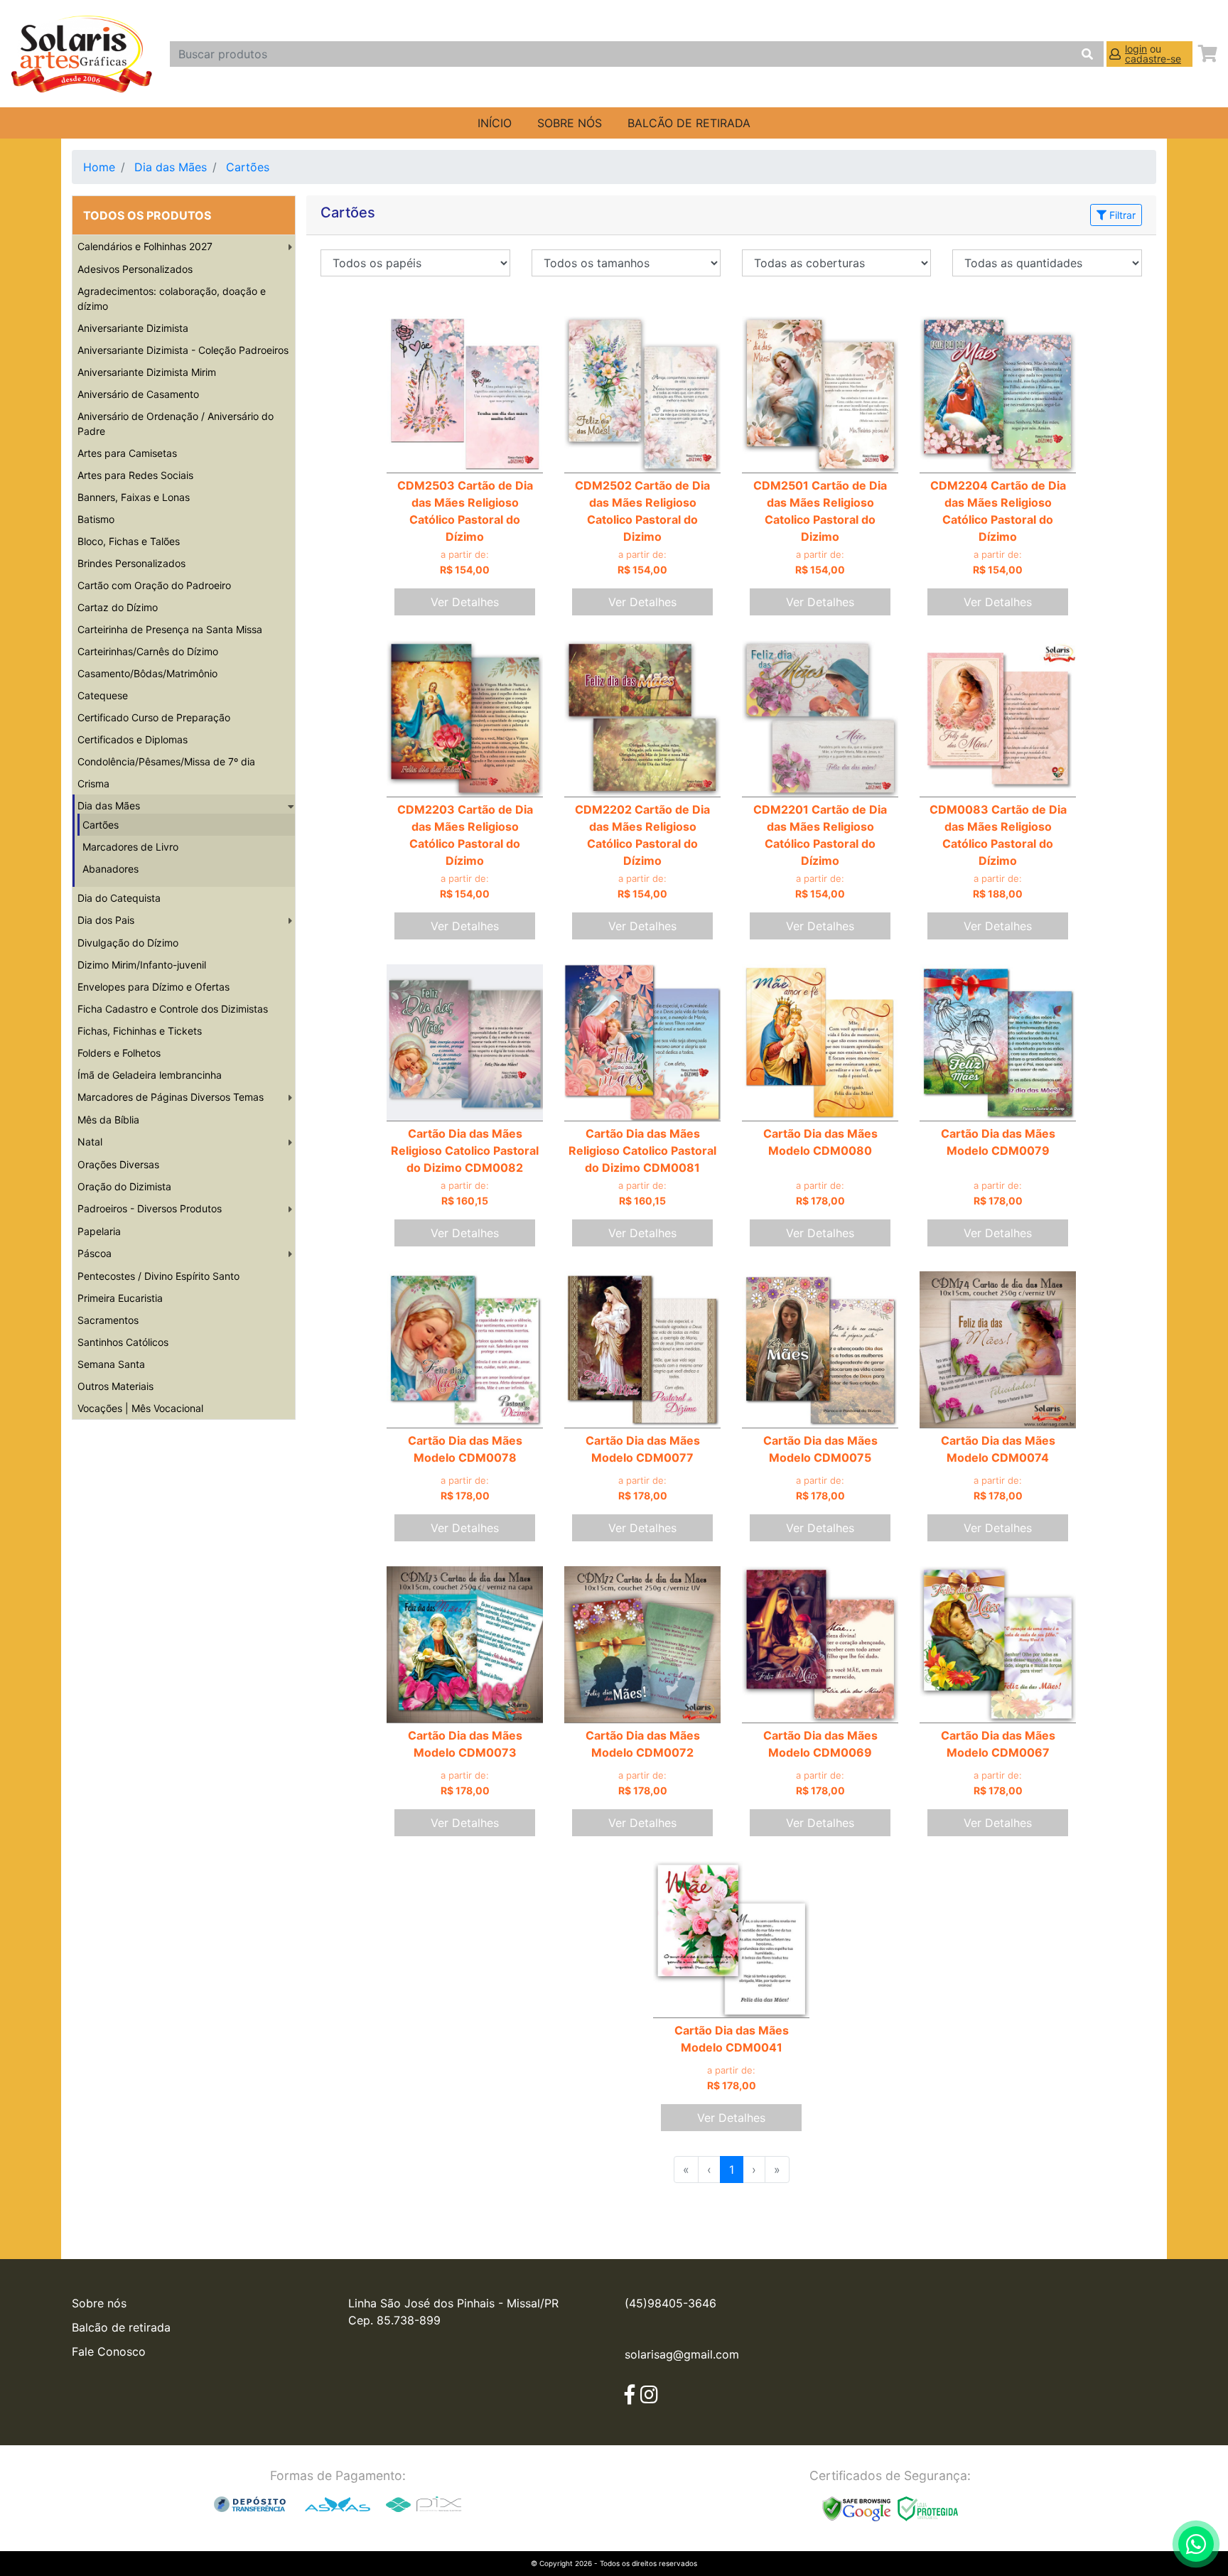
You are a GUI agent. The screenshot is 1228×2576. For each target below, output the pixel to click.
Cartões (248, 167)
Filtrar (1121, 215)
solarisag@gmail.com (682, 2354)
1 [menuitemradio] (732, 2170)
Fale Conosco (109, 2351)
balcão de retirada (689, 123)
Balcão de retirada (121, 2327)
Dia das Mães (171, 167)
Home (99, 167)
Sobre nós (570, 123)
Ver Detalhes (465, 602)
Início (495, 123)
